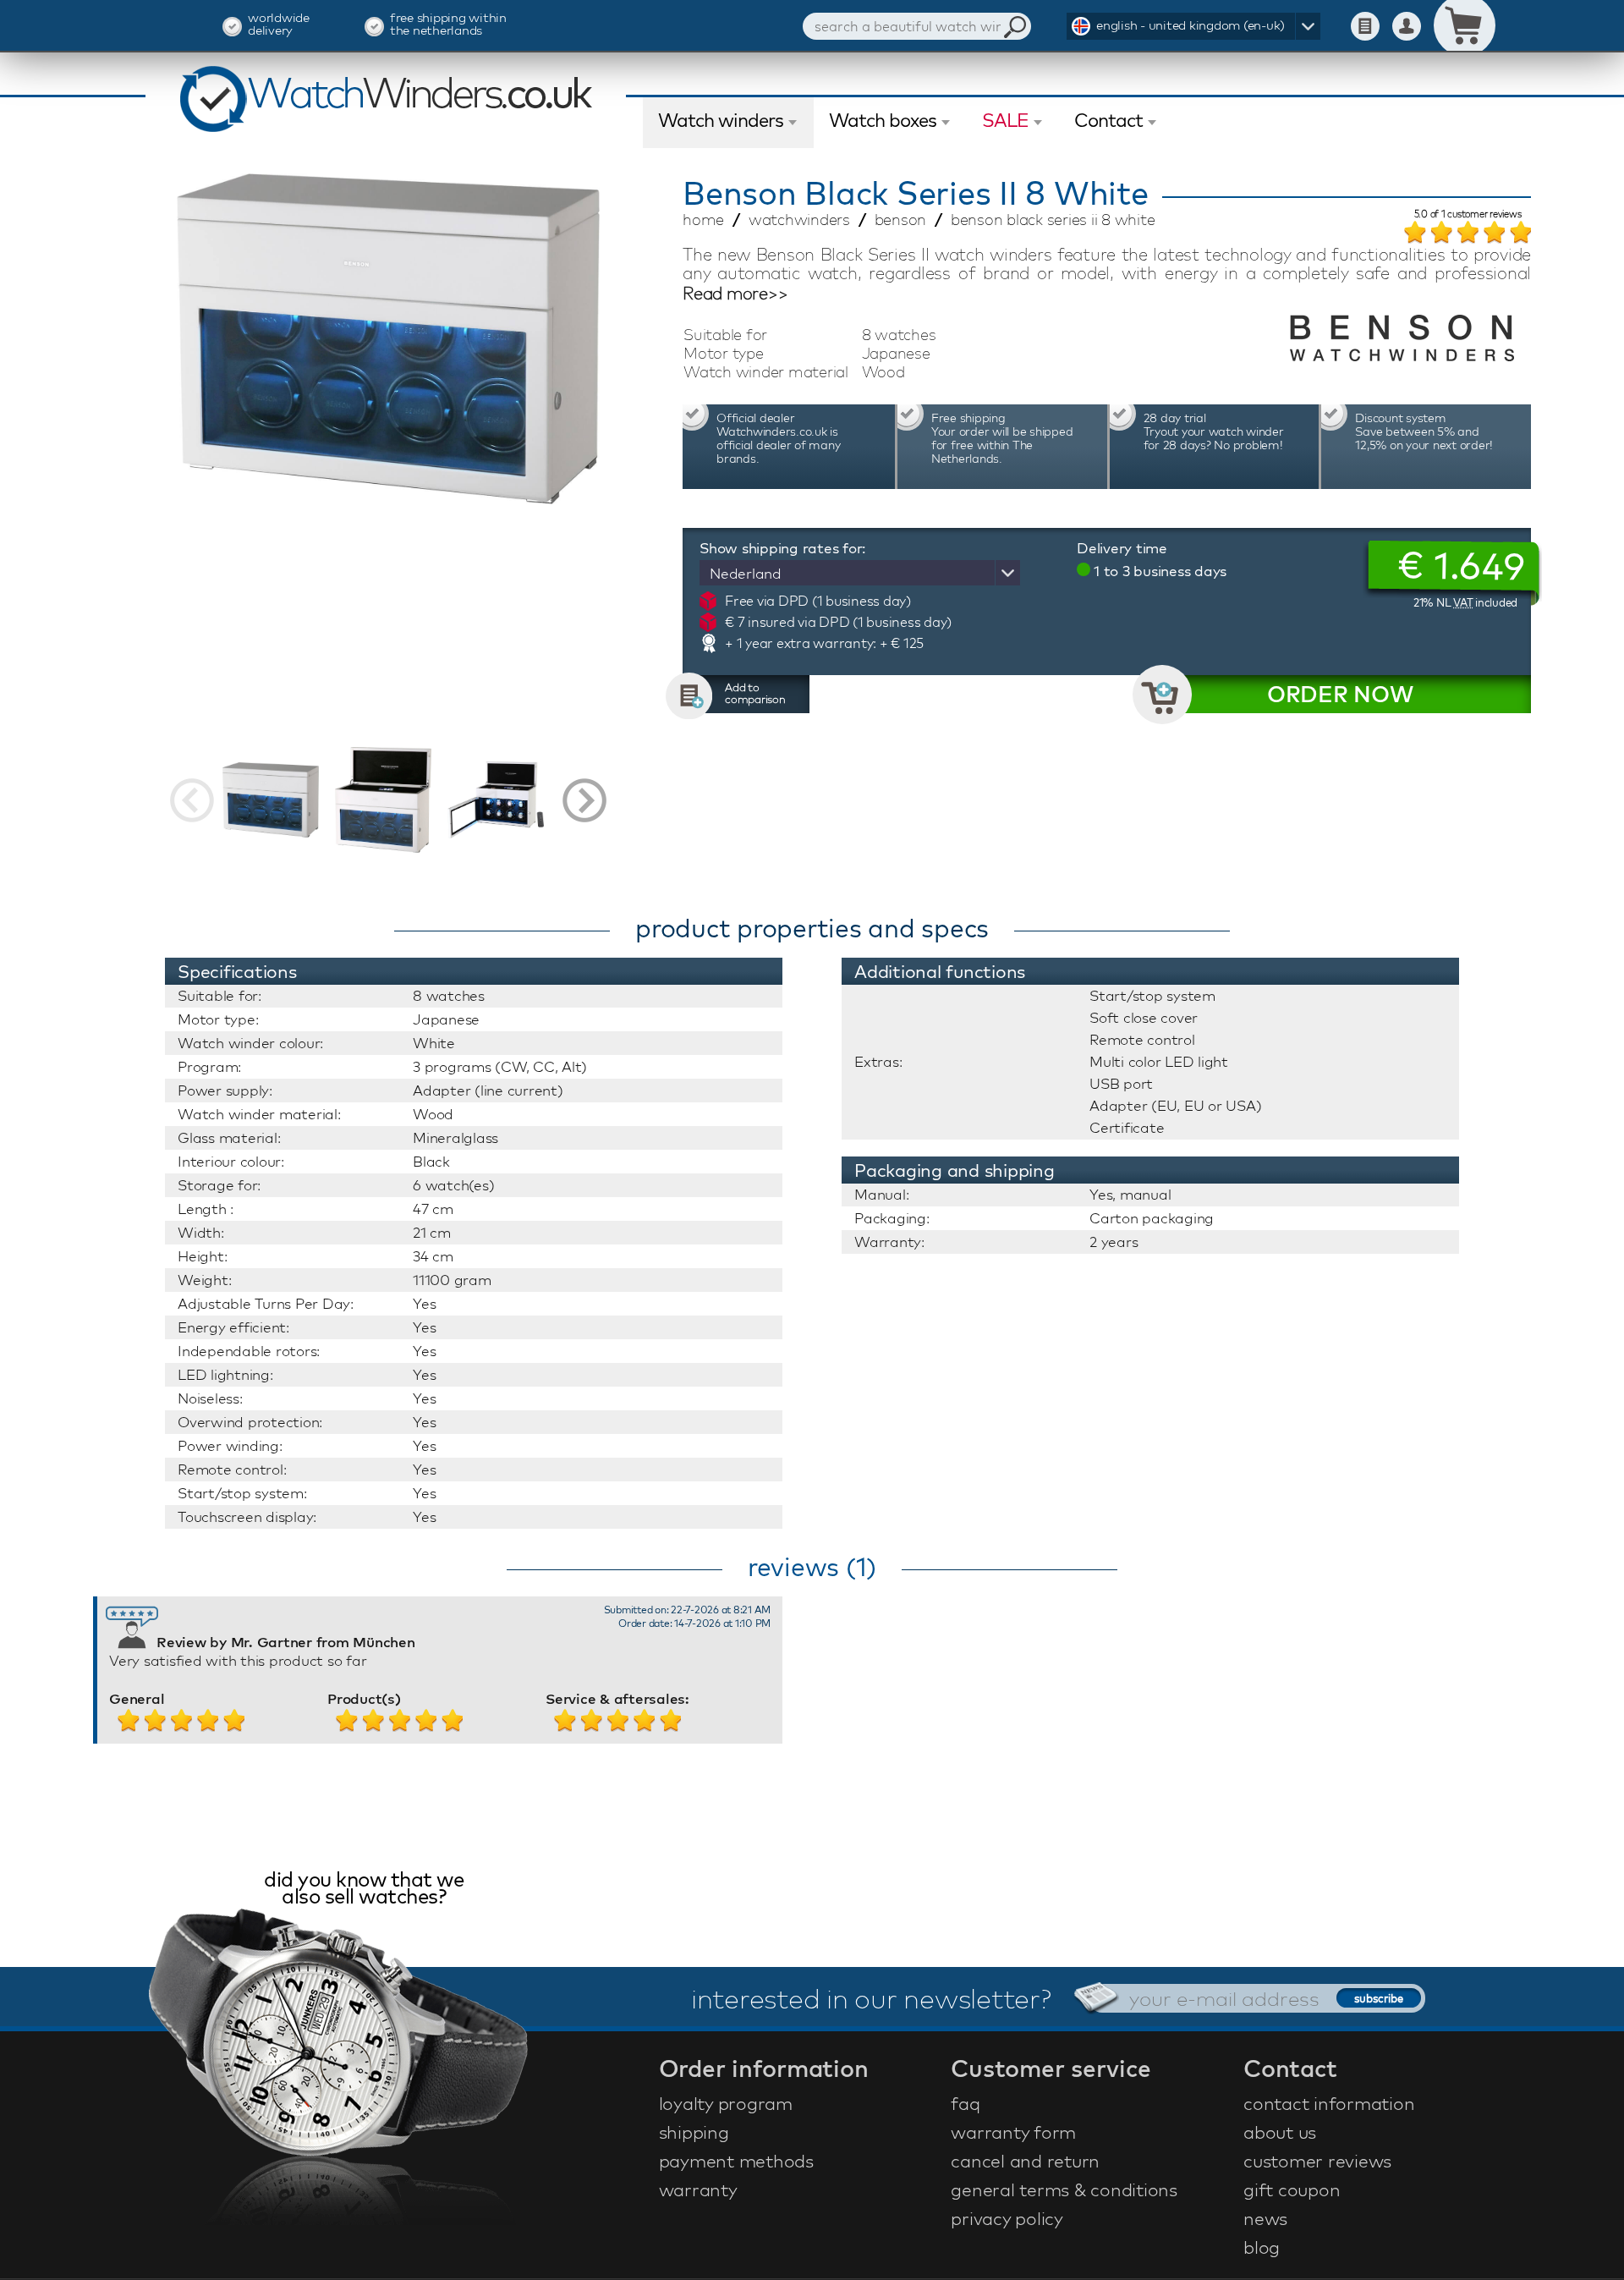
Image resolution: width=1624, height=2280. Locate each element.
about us (1280, 2132)
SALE (1005, 120)
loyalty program (726, 2103)
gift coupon (1292, 2189)
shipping (694, 2132)
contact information (1329, 2103)
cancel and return (1025, 2161)
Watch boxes (883, 120)
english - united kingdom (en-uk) (1191, 25)
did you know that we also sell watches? (364, 1890)
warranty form (1013, 2132)
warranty (698, 2189)
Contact (1108, 120)
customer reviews (1317, 2161)
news (1265, 2218)
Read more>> (735, 294)
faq (965, 2103)
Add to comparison (755, 693)
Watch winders (721, 120)
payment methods (736, 2161)
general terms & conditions (1064, 2189)
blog (1262, 2247)
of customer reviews (1468, 215)
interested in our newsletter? (871, 1998)
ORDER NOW (1340, 694)
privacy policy (1007, 2218)
